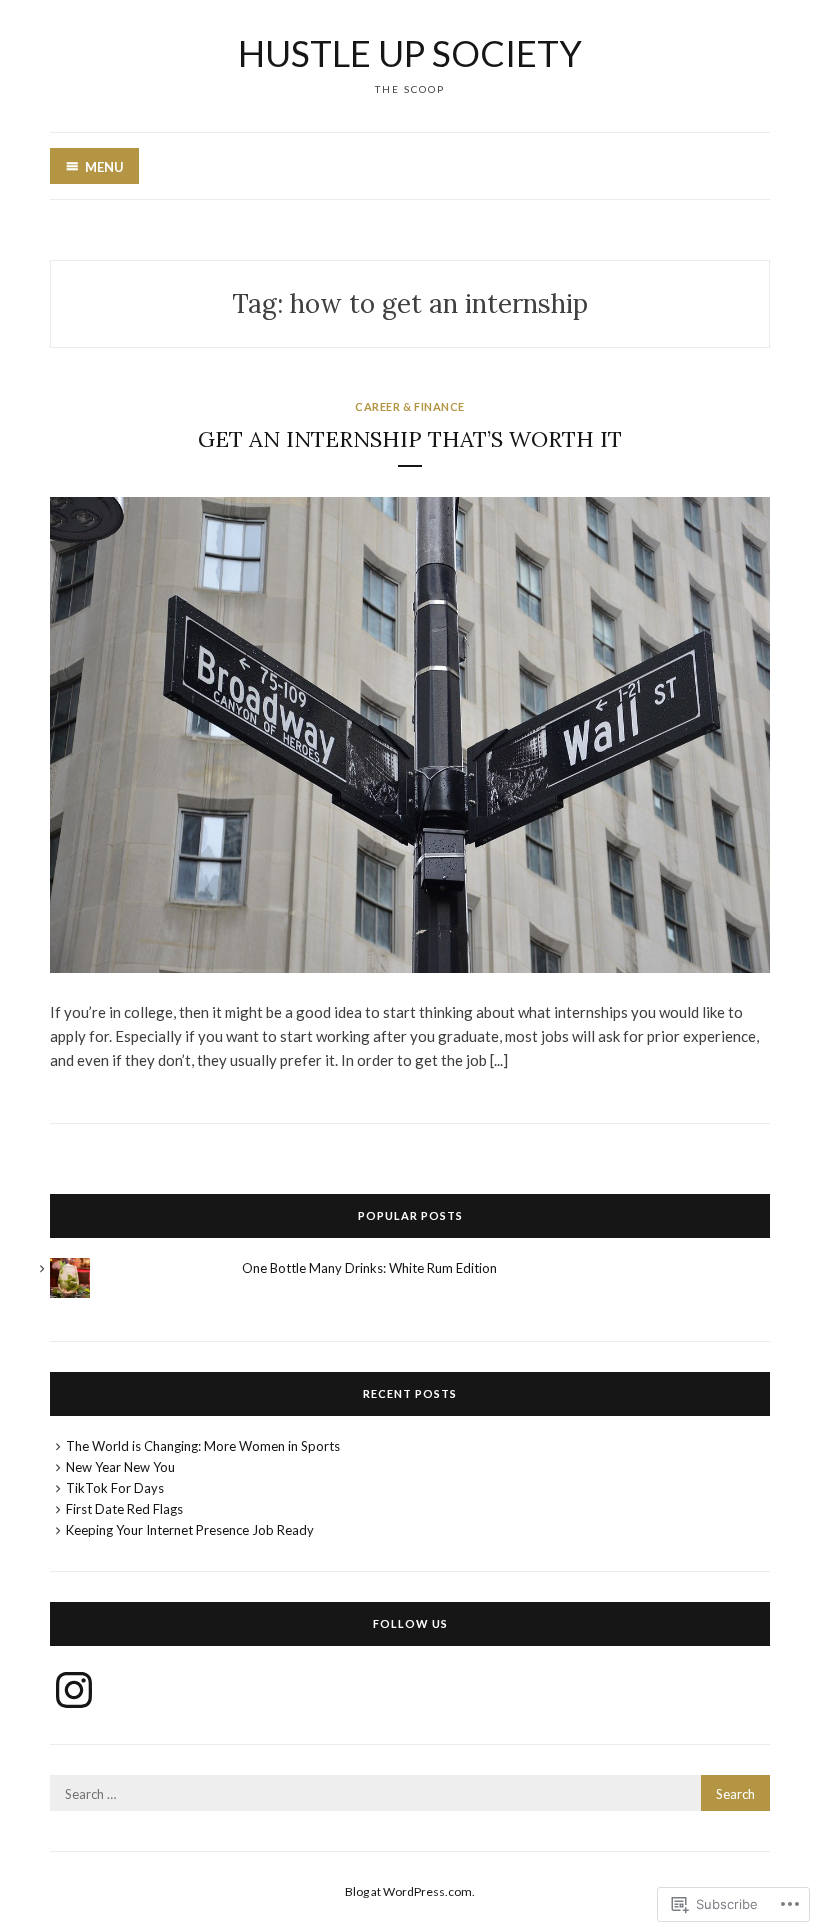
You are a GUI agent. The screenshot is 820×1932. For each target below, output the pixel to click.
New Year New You (120, 1467)
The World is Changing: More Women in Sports (203, 1446)
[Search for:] (410, 1794)
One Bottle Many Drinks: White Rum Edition (369, 1268)
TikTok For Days (115, 1488)
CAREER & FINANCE (410, 406)
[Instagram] (74, 1690)
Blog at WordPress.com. (410, 1891)
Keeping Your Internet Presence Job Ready (190, 1530)
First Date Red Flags (124, 1509)
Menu (104, 167)
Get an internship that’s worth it (410, 439)
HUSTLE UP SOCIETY (410, 53)
